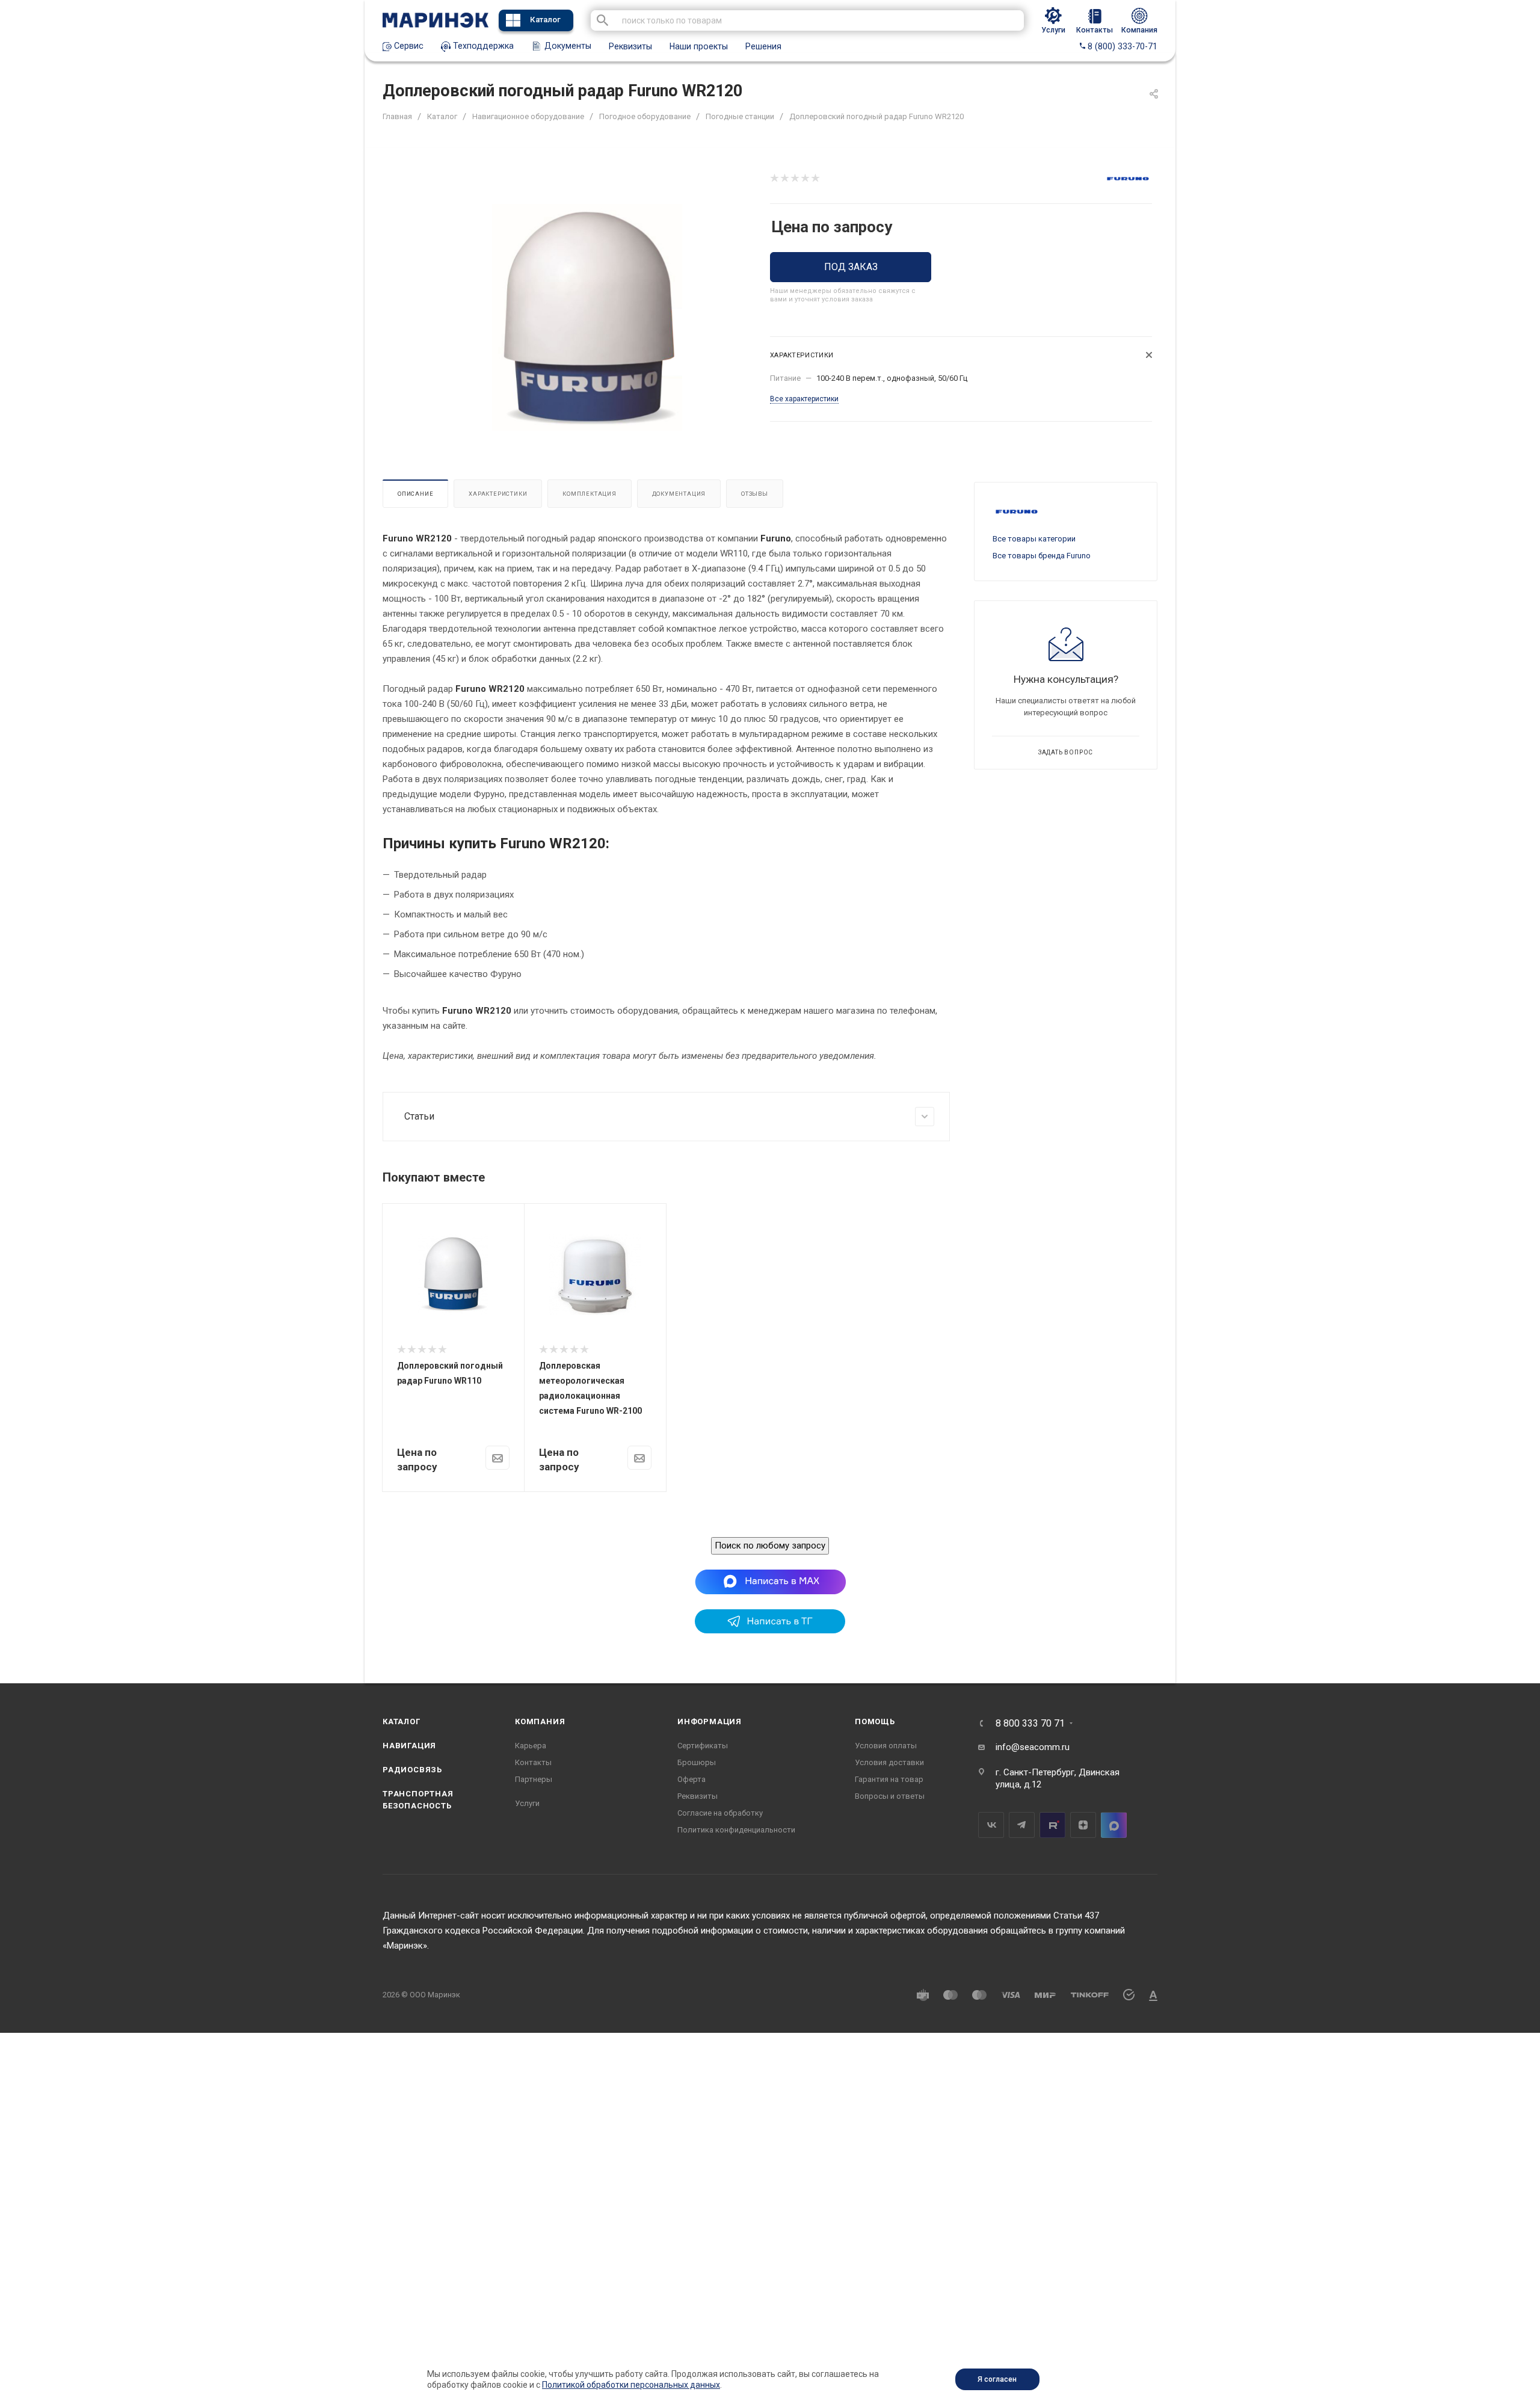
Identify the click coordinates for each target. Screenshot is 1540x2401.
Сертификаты (703, 1746)
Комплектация (590, 494)
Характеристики (498, 494)
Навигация (409, 1746)
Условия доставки (889, 1762)
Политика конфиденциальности (736, 1830)
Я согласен (997, 2379)
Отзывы (755, 494)
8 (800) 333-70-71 (1121, 46)
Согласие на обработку (720, 1813)
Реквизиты (630, 46)
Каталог (545, 20)
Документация (679, 494)
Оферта (691, 1779)
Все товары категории (1034, 539)
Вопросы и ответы (890, 1796)
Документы (567, 46)
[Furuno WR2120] (587, 317)
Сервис (408, 46)
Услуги (527, 1803)
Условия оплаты (886, 1746)
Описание (415, 494)
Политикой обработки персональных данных (631, 2385)
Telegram (1022, 1825)
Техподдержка (482, 46)
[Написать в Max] (770, 1582)
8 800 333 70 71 (1030, 1724)
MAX (1114, 1825)
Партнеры (534, 1779)
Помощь (875, 1721)
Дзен (1083, 1825)
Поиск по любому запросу (770, 1546)
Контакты (533, 1762)
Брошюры (697, 1762)
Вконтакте (991, 1825)
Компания (540, 1721)
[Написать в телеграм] (770, 1630)
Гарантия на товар (889, 1779)
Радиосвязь (412, 1770)
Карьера (531, 1746)
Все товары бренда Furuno (1042, 556)
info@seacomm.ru (1033, 1747)
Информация (710, 1721)
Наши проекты (699, 46)
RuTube (1052, 1825)
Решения (763, 46)
